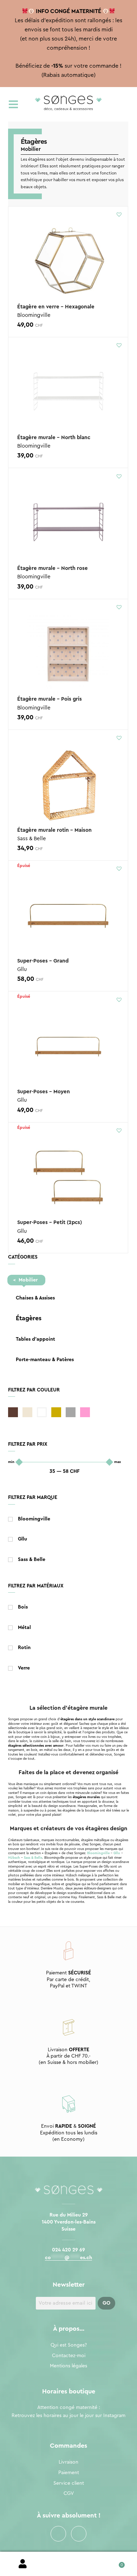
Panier (114, 2562)
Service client (69, 2483)
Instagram (79, 2534)
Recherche (68, 2564)
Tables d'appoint (35, 1339)
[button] (119, 214)
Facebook (58, 2534)
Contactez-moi (69, 2356)
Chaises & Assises (35, 1298)
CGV (69, 2494)
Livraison (68, 2462)
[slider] (19, 1462)
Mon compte (23, 2564)
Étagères (29, 1318)
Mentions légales (68, 2366)
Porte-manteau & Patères (45, 1360)
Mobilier (28, 1280)
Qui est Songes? (69, 2345)
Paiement (69, 2473)
